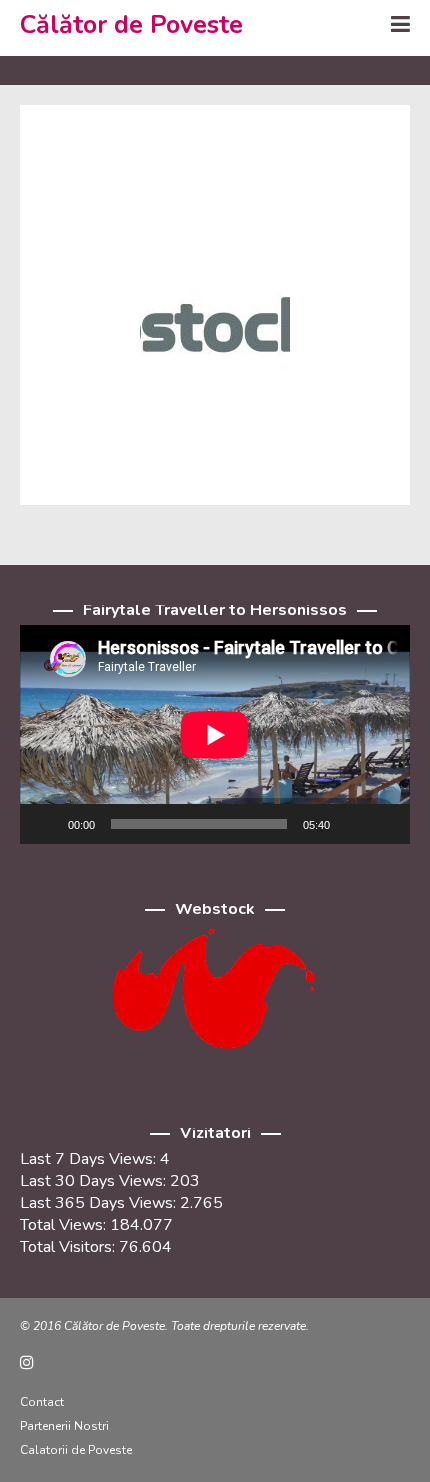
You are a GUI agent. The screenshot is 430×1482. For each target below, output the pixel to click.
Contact (42, 1402)
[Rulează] (46, 824)
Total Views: (65, 1225)
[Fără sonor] (352, 824)
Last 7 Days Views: (90, 1159)
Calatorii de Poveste (76, 1450)
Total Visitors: (69, 1247)
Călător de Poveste (131, 25)
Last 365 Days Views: (100, 1203)
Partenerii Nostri (64, 1426)
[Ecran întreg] (384, 824)
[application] (215, 734)
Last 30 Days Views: (95, 1181)
